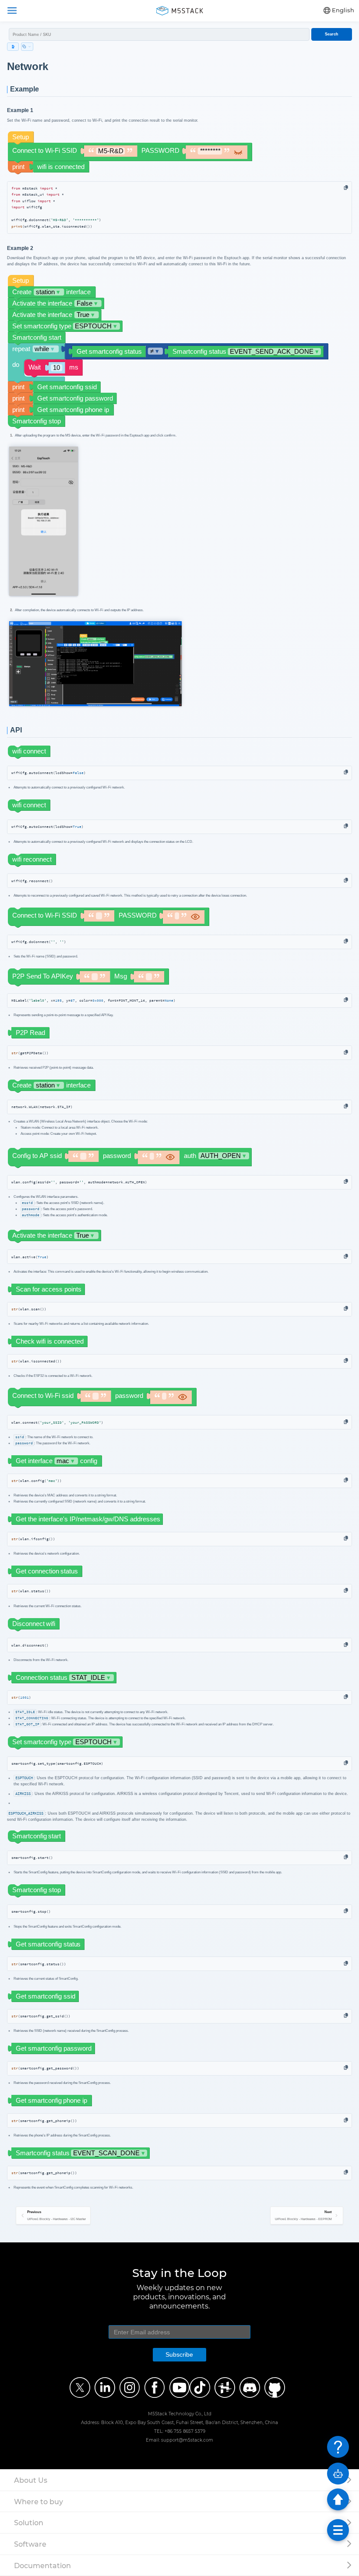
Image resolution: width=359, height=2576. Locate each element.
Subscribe (179, 2354)
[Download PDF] (13, 47)
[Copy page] (27, 47)
